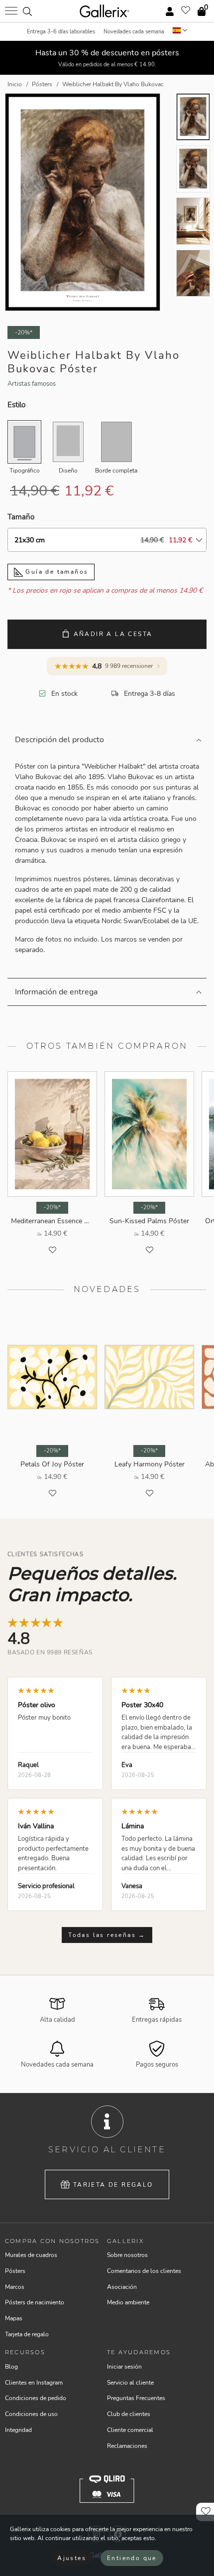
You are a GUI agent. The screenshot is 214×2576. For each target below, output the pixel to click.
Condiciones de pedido (36, 2398)
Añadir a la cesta (113, 634)
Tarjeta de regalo (113, 2185)
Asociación (122, 2287)
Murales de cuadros (31, 2255)
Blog (11, 2367)
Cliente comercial (130, 2430)
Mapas (14, 2318)
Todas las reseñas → (107, 1935)
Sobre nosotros (127, 2255)
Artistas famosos (32, 384)
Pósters (15, 2271)
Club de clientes (129, 2414)
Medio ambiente (128, 2302)
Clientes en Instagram (34, 2383)
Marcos (15, 2287)
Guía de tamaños (55, 572)
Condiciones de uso (31, 2414)
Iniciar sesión (124, 2367)
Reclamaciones (127, 2446)
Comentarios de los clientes (144, 2271)
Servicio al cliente (130, 2383)
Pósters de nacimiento (35, 2302)
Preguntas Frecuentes (136, 2398)
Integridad (18, 2430)
